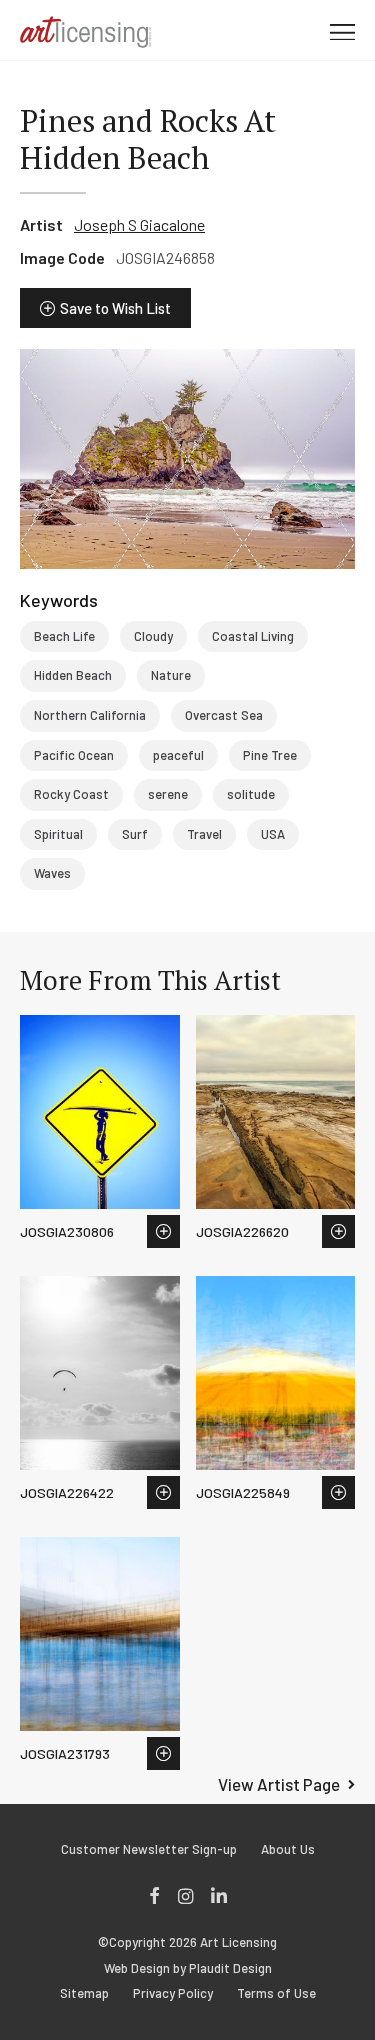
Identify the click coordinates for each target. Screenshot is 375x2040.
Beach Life (64, 636)
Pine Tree (270, 755)
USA (273, 834)
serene (168, 794)
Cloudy (153, 636)
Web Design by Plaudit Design (188, 1968)
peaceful (178, 755)
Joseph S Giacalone (139, 224)
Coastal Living (253, 636)
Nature (171, 675)
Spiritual (58, 834)
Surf (135, 834)
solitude (251, 794)
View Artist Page (279, 1784)
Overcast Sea (224, 715)
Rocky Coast (71, 794)
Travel (204, 834)
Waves (52, 873)
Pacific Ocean (74, 755)
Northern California (90, 715)
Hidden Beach (73, 675)
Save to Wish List (115, 308)
